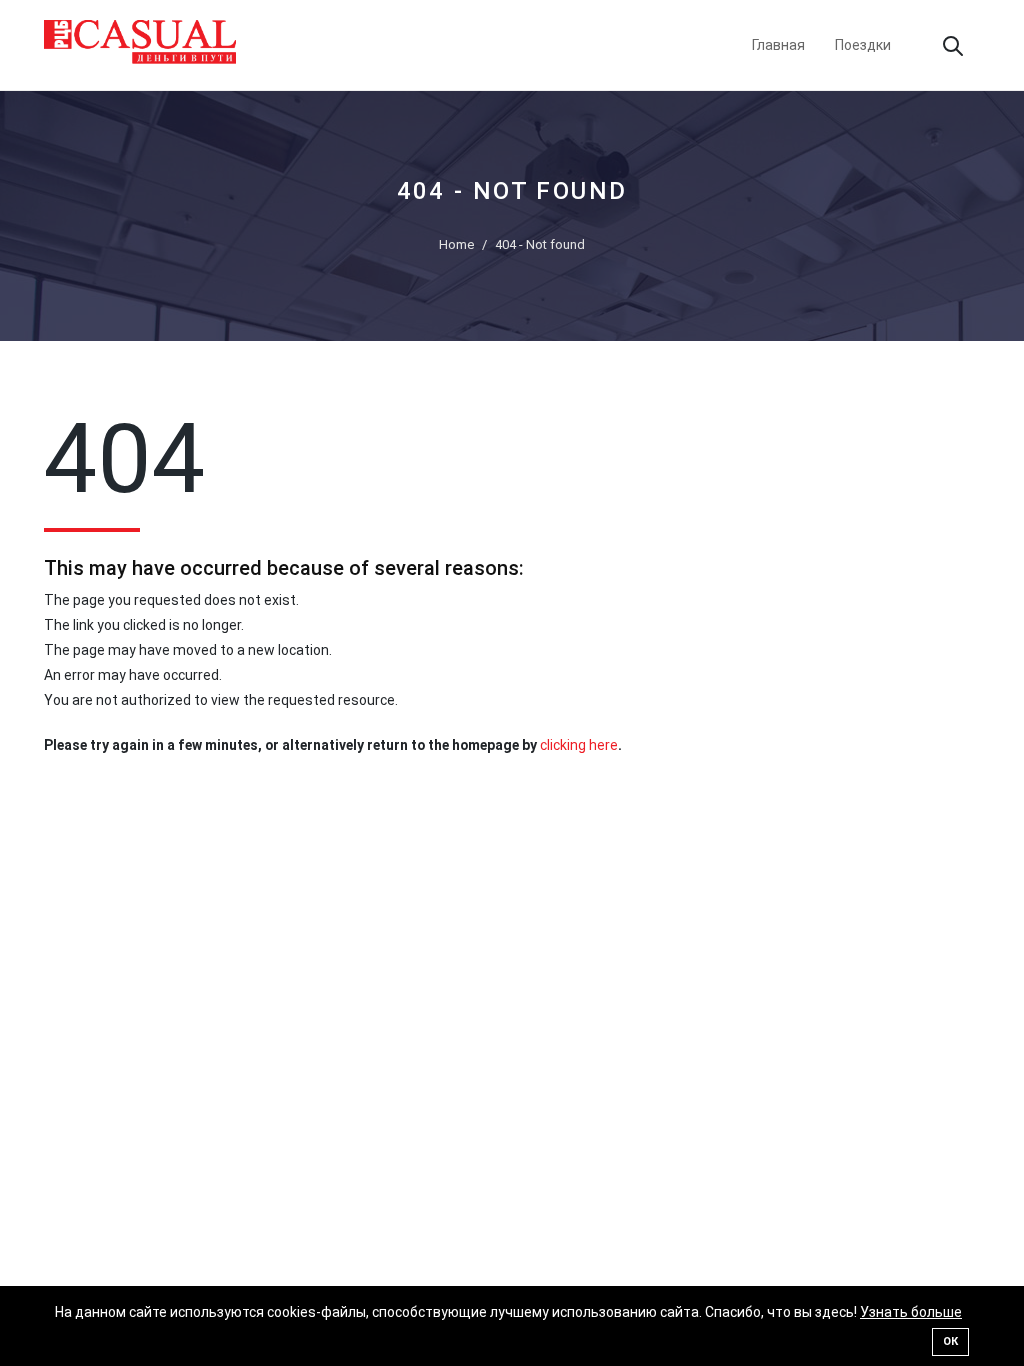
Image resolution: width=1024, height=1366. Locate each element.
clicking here (579, 745)
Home (456, 244)
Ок (950, 1341)
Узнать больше (911, 1312)
